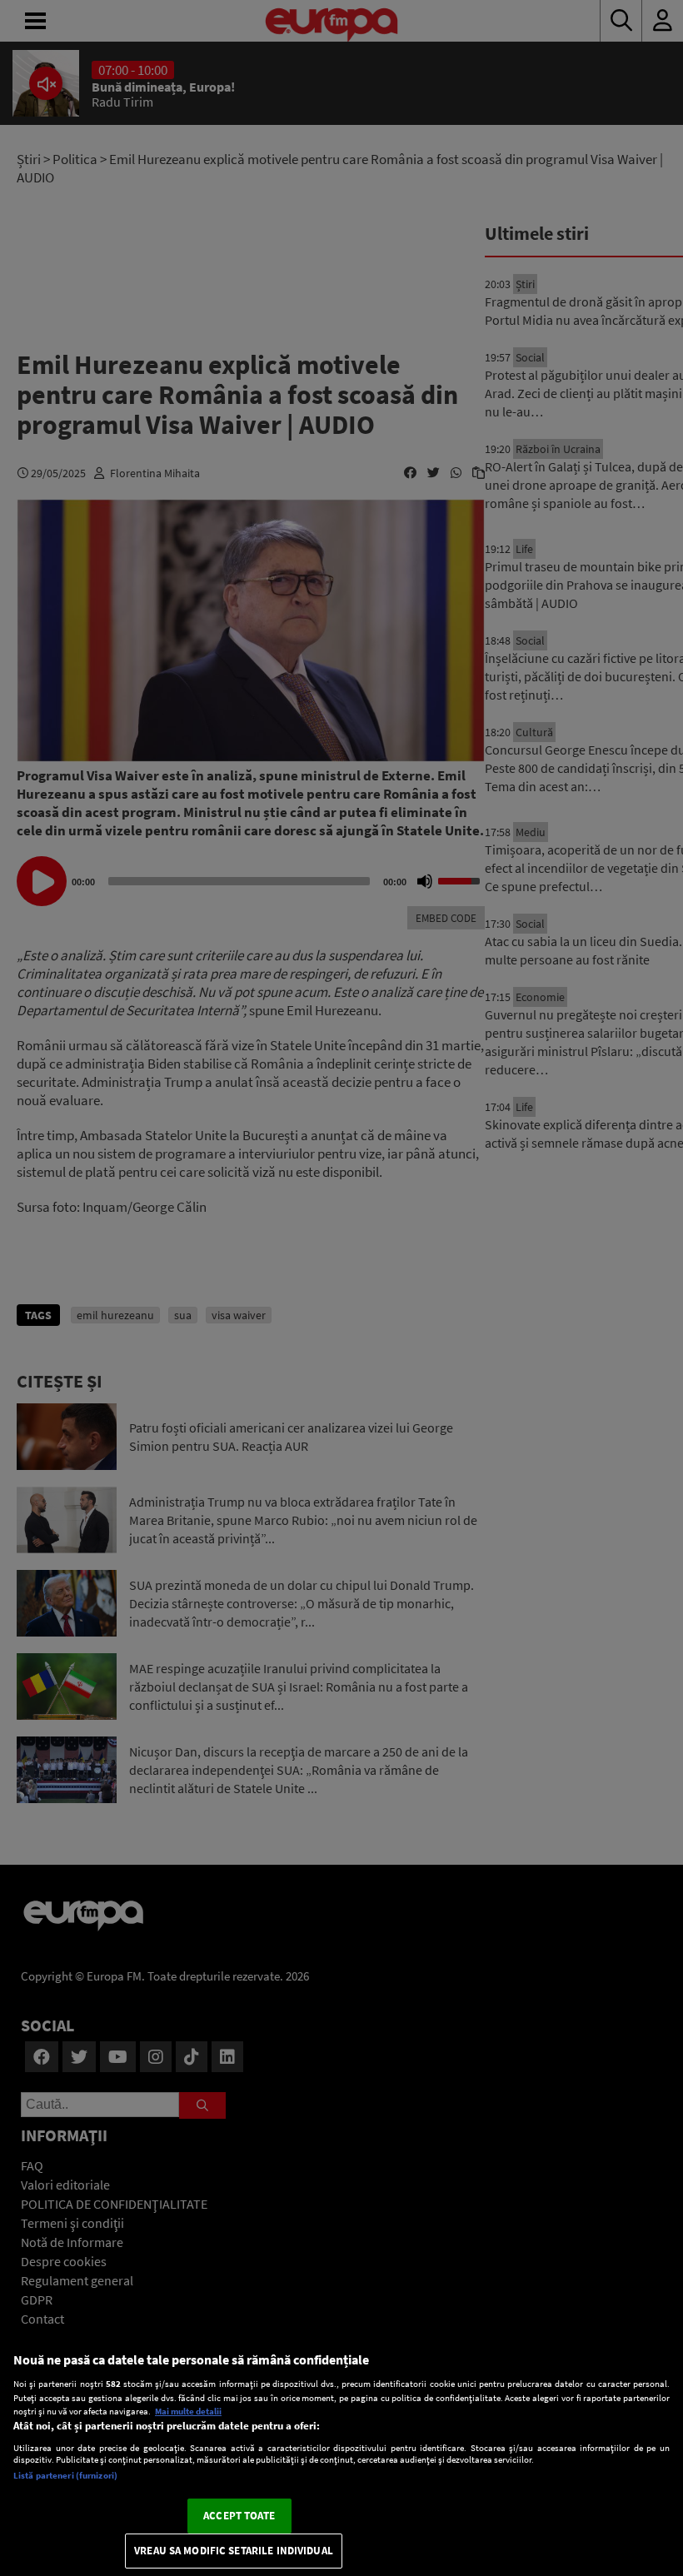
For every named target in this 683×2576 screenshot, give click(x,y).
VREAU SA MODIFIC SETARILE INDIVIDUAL (234, 2551)
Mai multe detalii (188, 2411)
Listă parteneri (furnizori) (65, 2475)
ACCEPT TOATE (239, 2516)
